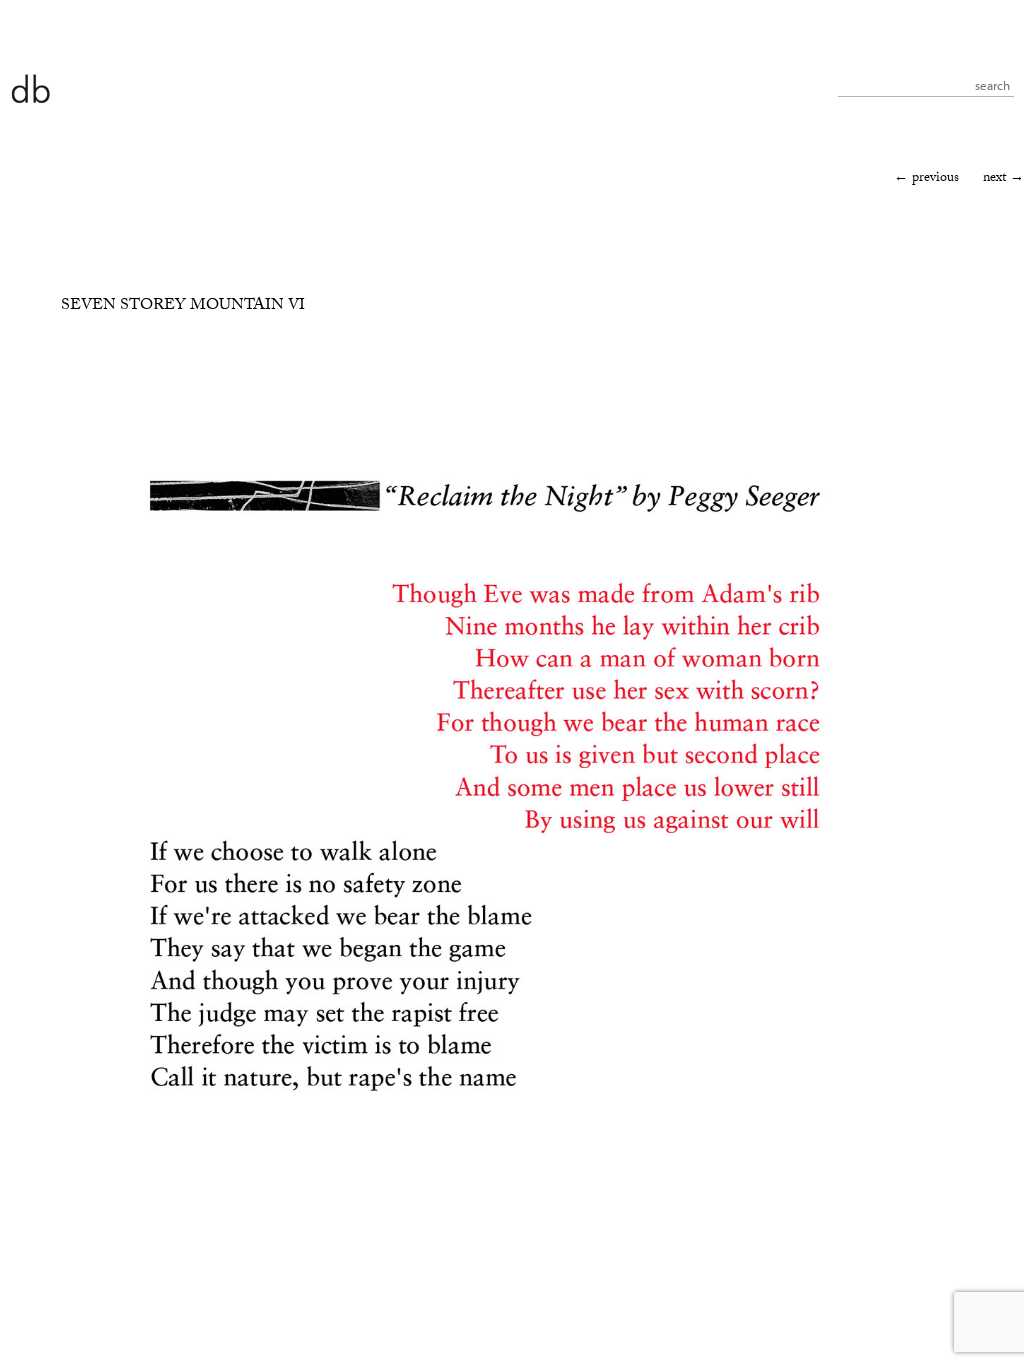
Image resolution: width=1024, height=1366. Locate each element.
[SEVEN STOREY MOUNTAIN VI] (485, 1240)
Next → (1003, 179)
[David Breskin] (30, 87)
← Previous (926, 179)
